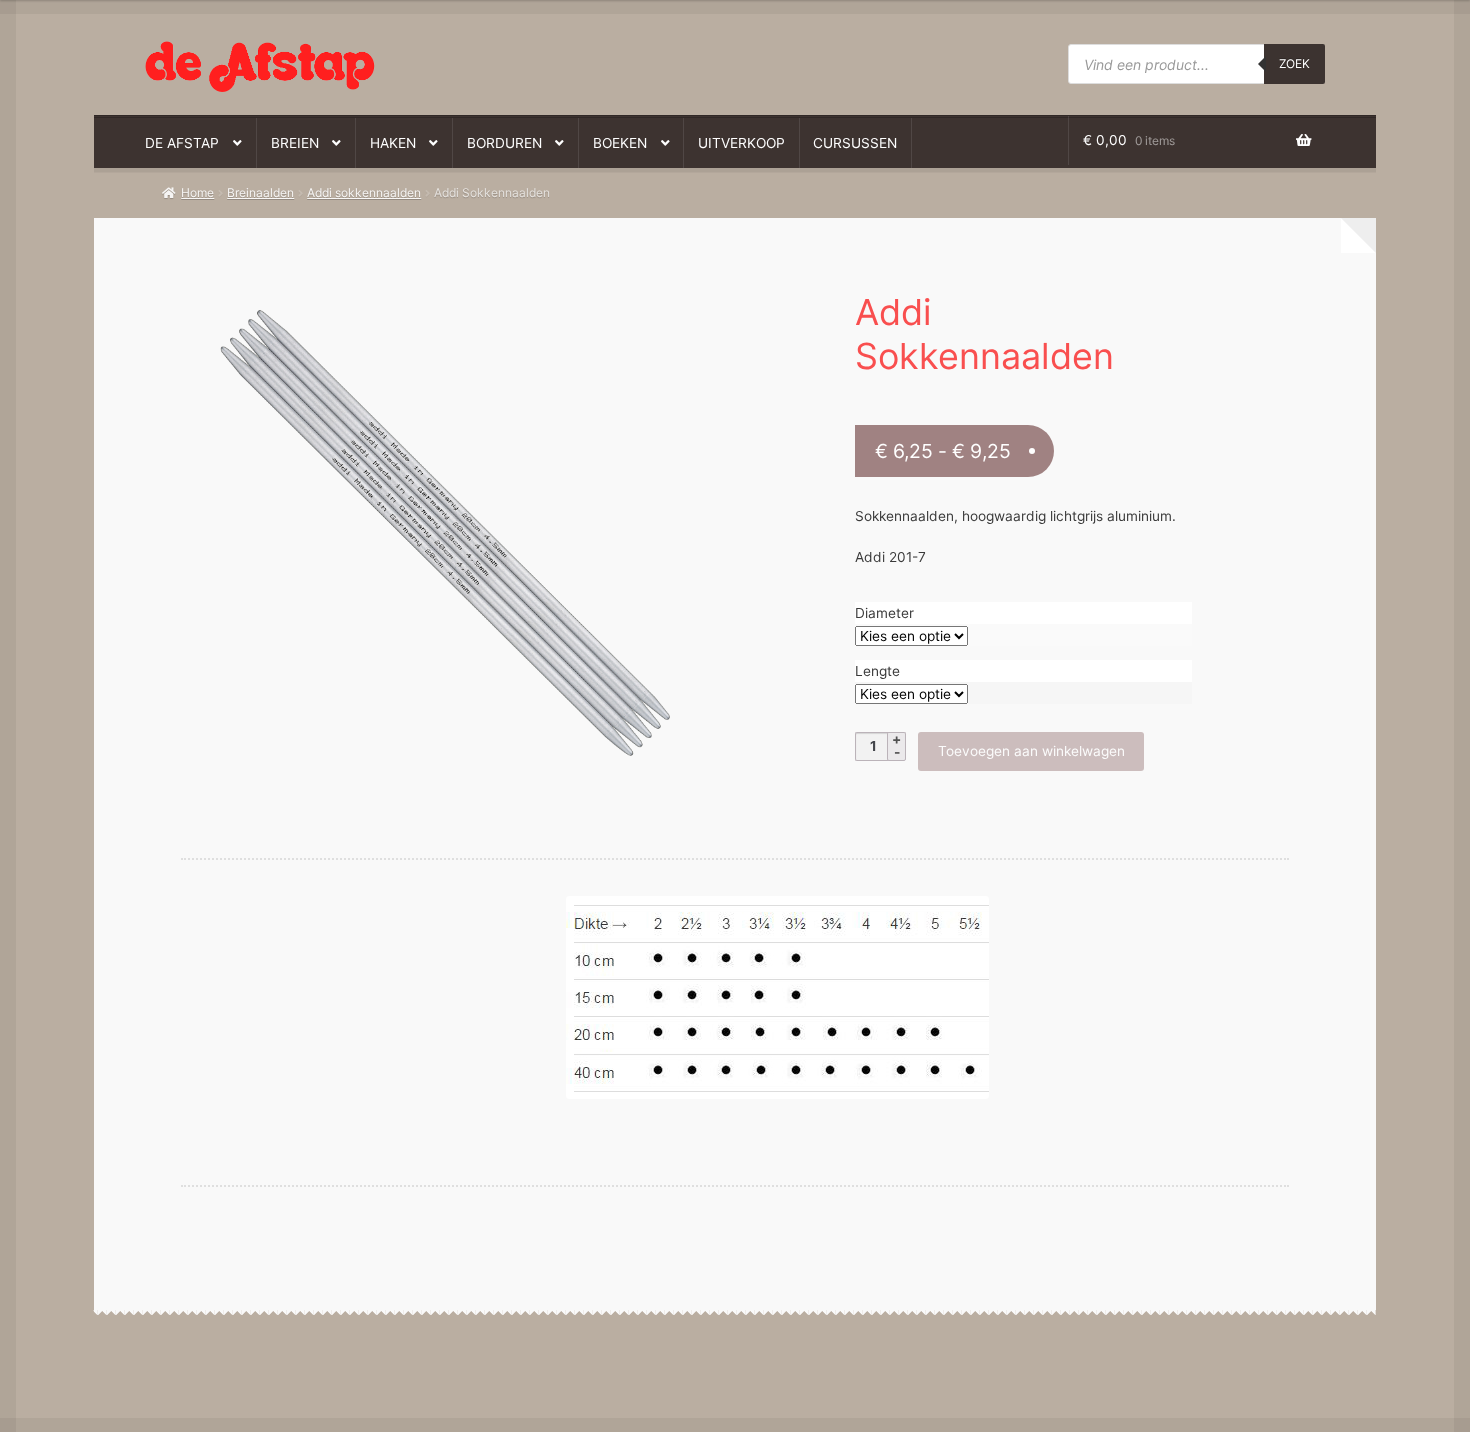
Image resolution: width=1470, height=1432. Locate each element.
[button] (433, 294)
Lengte (877, 671)
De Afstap (182, 143)
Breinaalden (260, 192)
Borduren (504, 143)
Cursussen (855, 143)
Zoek (1294, 63)
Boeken (620, 143)
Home (197, 192)
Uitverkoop (741, 143)
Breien (295, 143)
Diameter (884, 613)
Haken (393, 143)
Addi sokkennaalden (364, 192)
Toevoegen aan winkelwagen (1031, 751)
